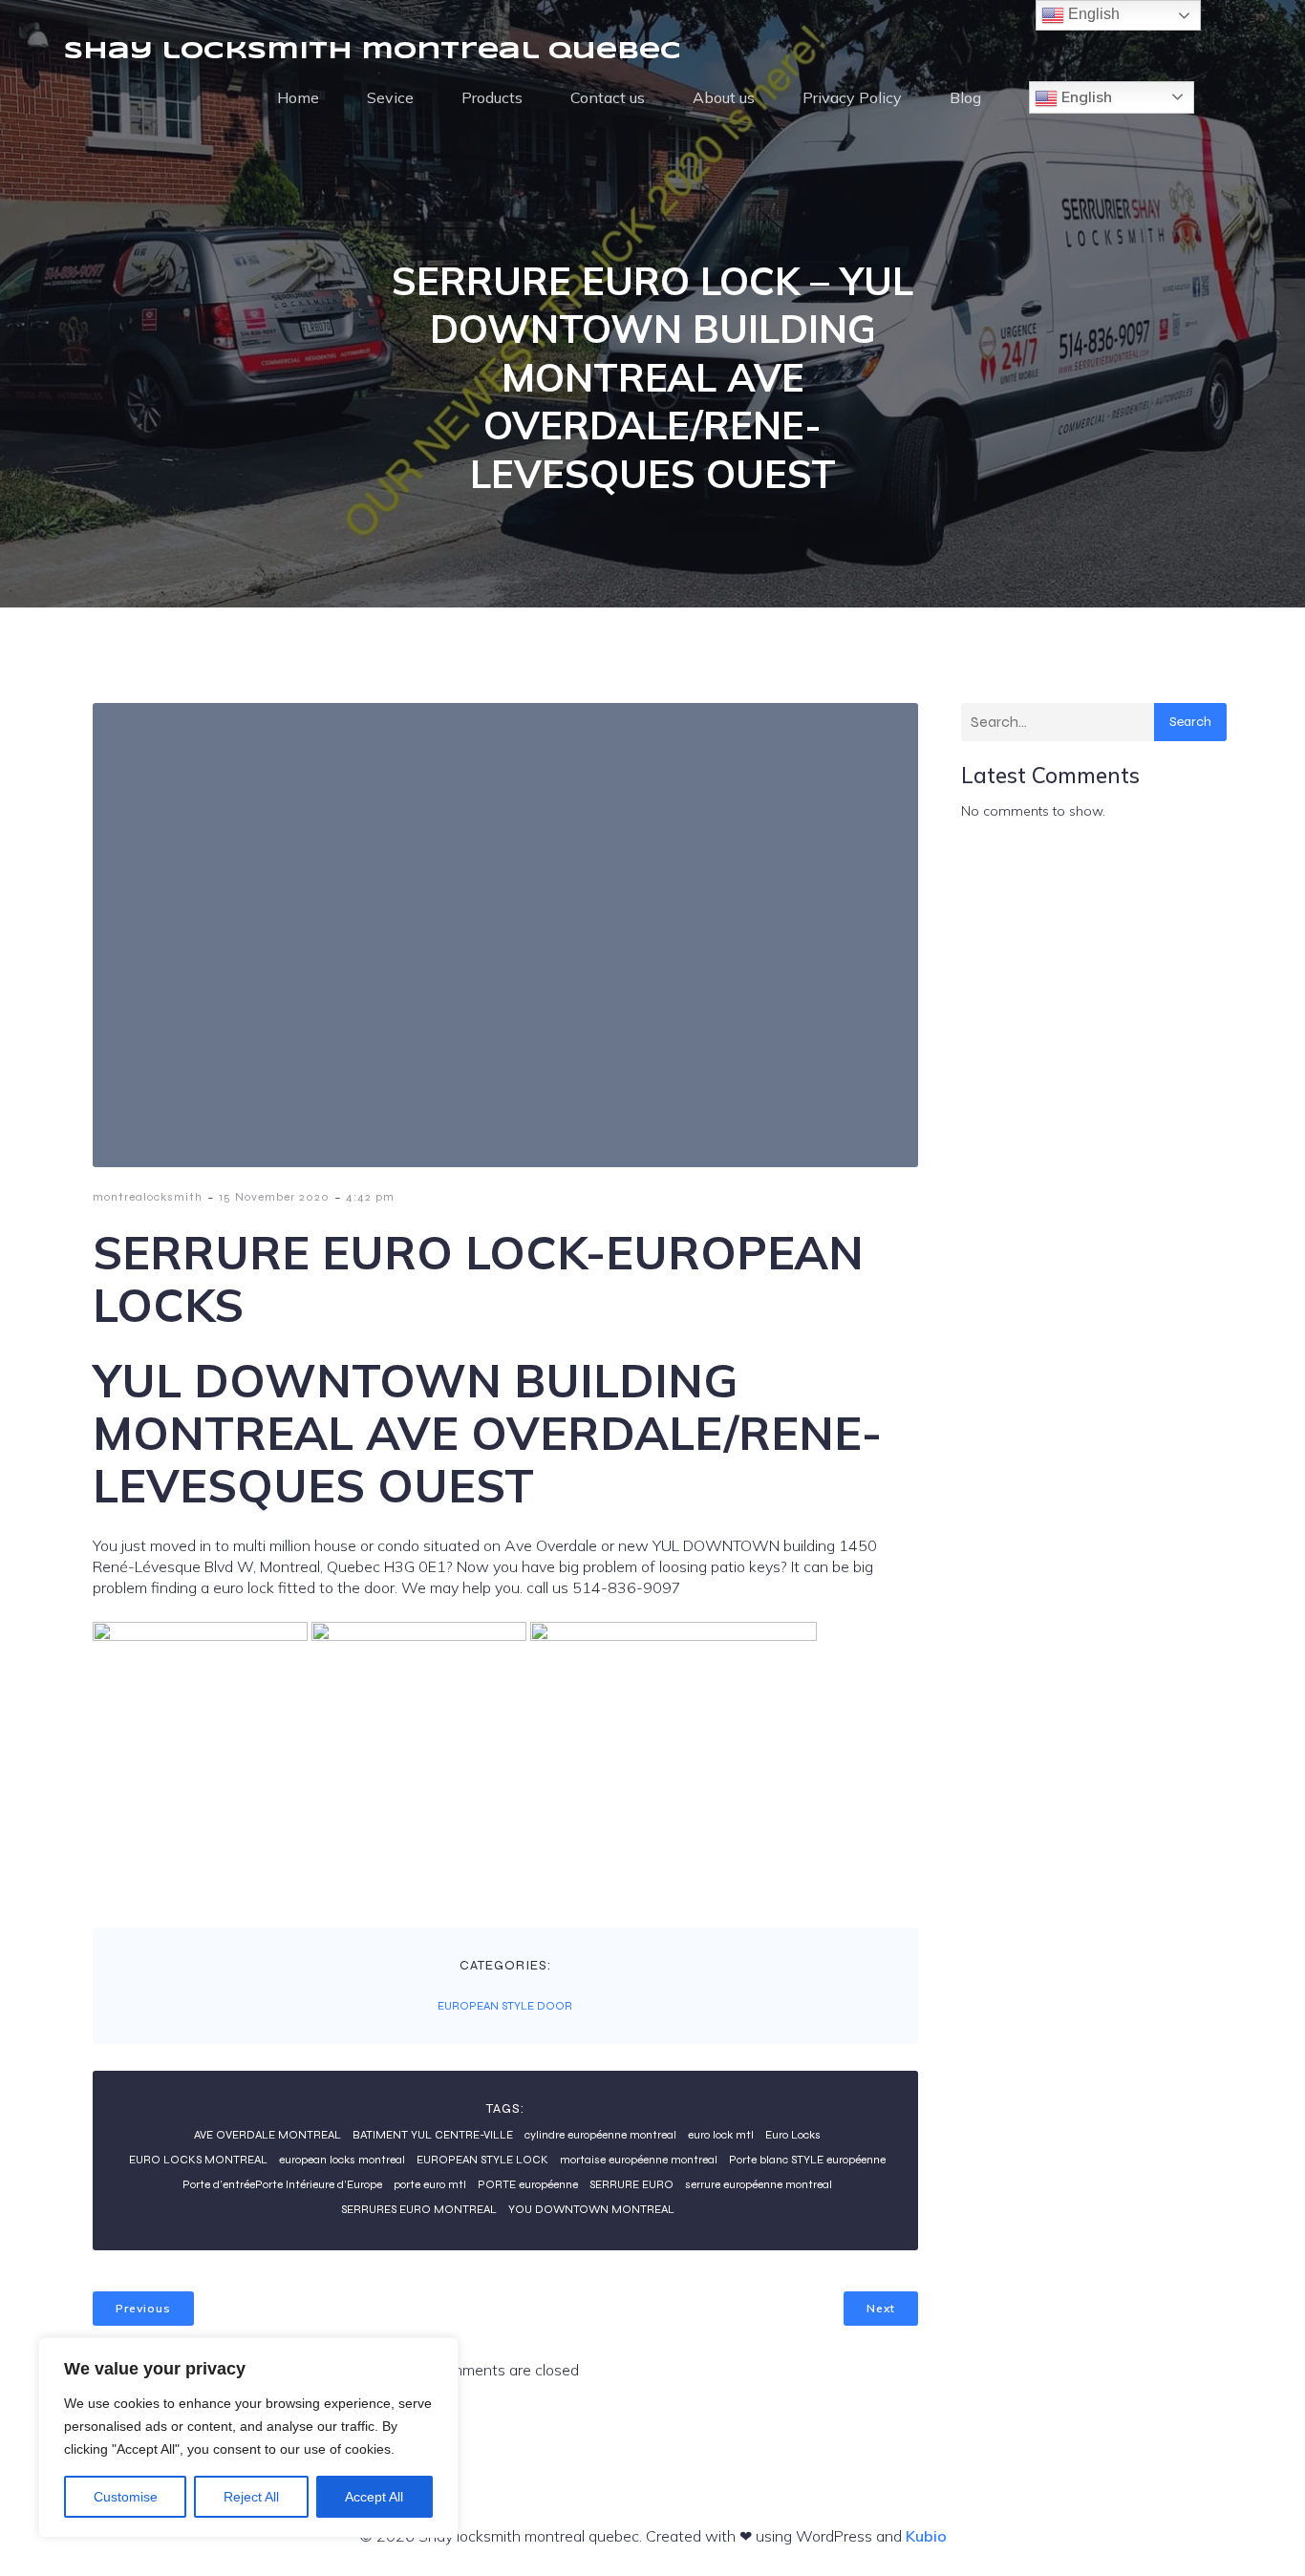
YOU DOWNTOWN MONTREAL (591, 2209)
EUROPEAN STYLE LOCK (482, 2160)
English (1085, 96)
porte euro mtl (430, 2184)
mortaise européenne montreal (639, 2160)
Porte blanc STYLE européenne (807, 2160)
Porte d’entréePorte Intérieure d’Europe (282, 2184)
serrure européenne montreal (759, 2184)
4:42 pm (370, 1197)
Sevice (390, 97)
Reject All (251, 2497)
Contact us (608, 97)
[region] (248, 2438)
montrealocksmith (148, 1197)
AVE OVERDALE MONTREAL (267, 2135)
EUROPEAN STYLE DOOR (505, 2006)
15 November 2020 (274, 1197)
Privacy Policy (852, 97)
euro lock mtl (721, 2135)
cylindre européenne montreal (600, 2135)
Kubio (926, 2536)
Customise (126, 2497)
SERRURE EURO (631, 2184)
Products (492, 97)
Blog (965, 97)
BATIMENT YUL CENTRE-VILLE (433, 2135)
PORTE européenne (528, 2184)
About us (724, 97)
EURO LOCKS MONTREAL (198, 2160)
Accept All (374, 2497)
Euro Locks (793, 2135)
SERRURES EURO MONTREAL (419, 2209)
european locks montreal (342, 2160)
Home (298, 97)
